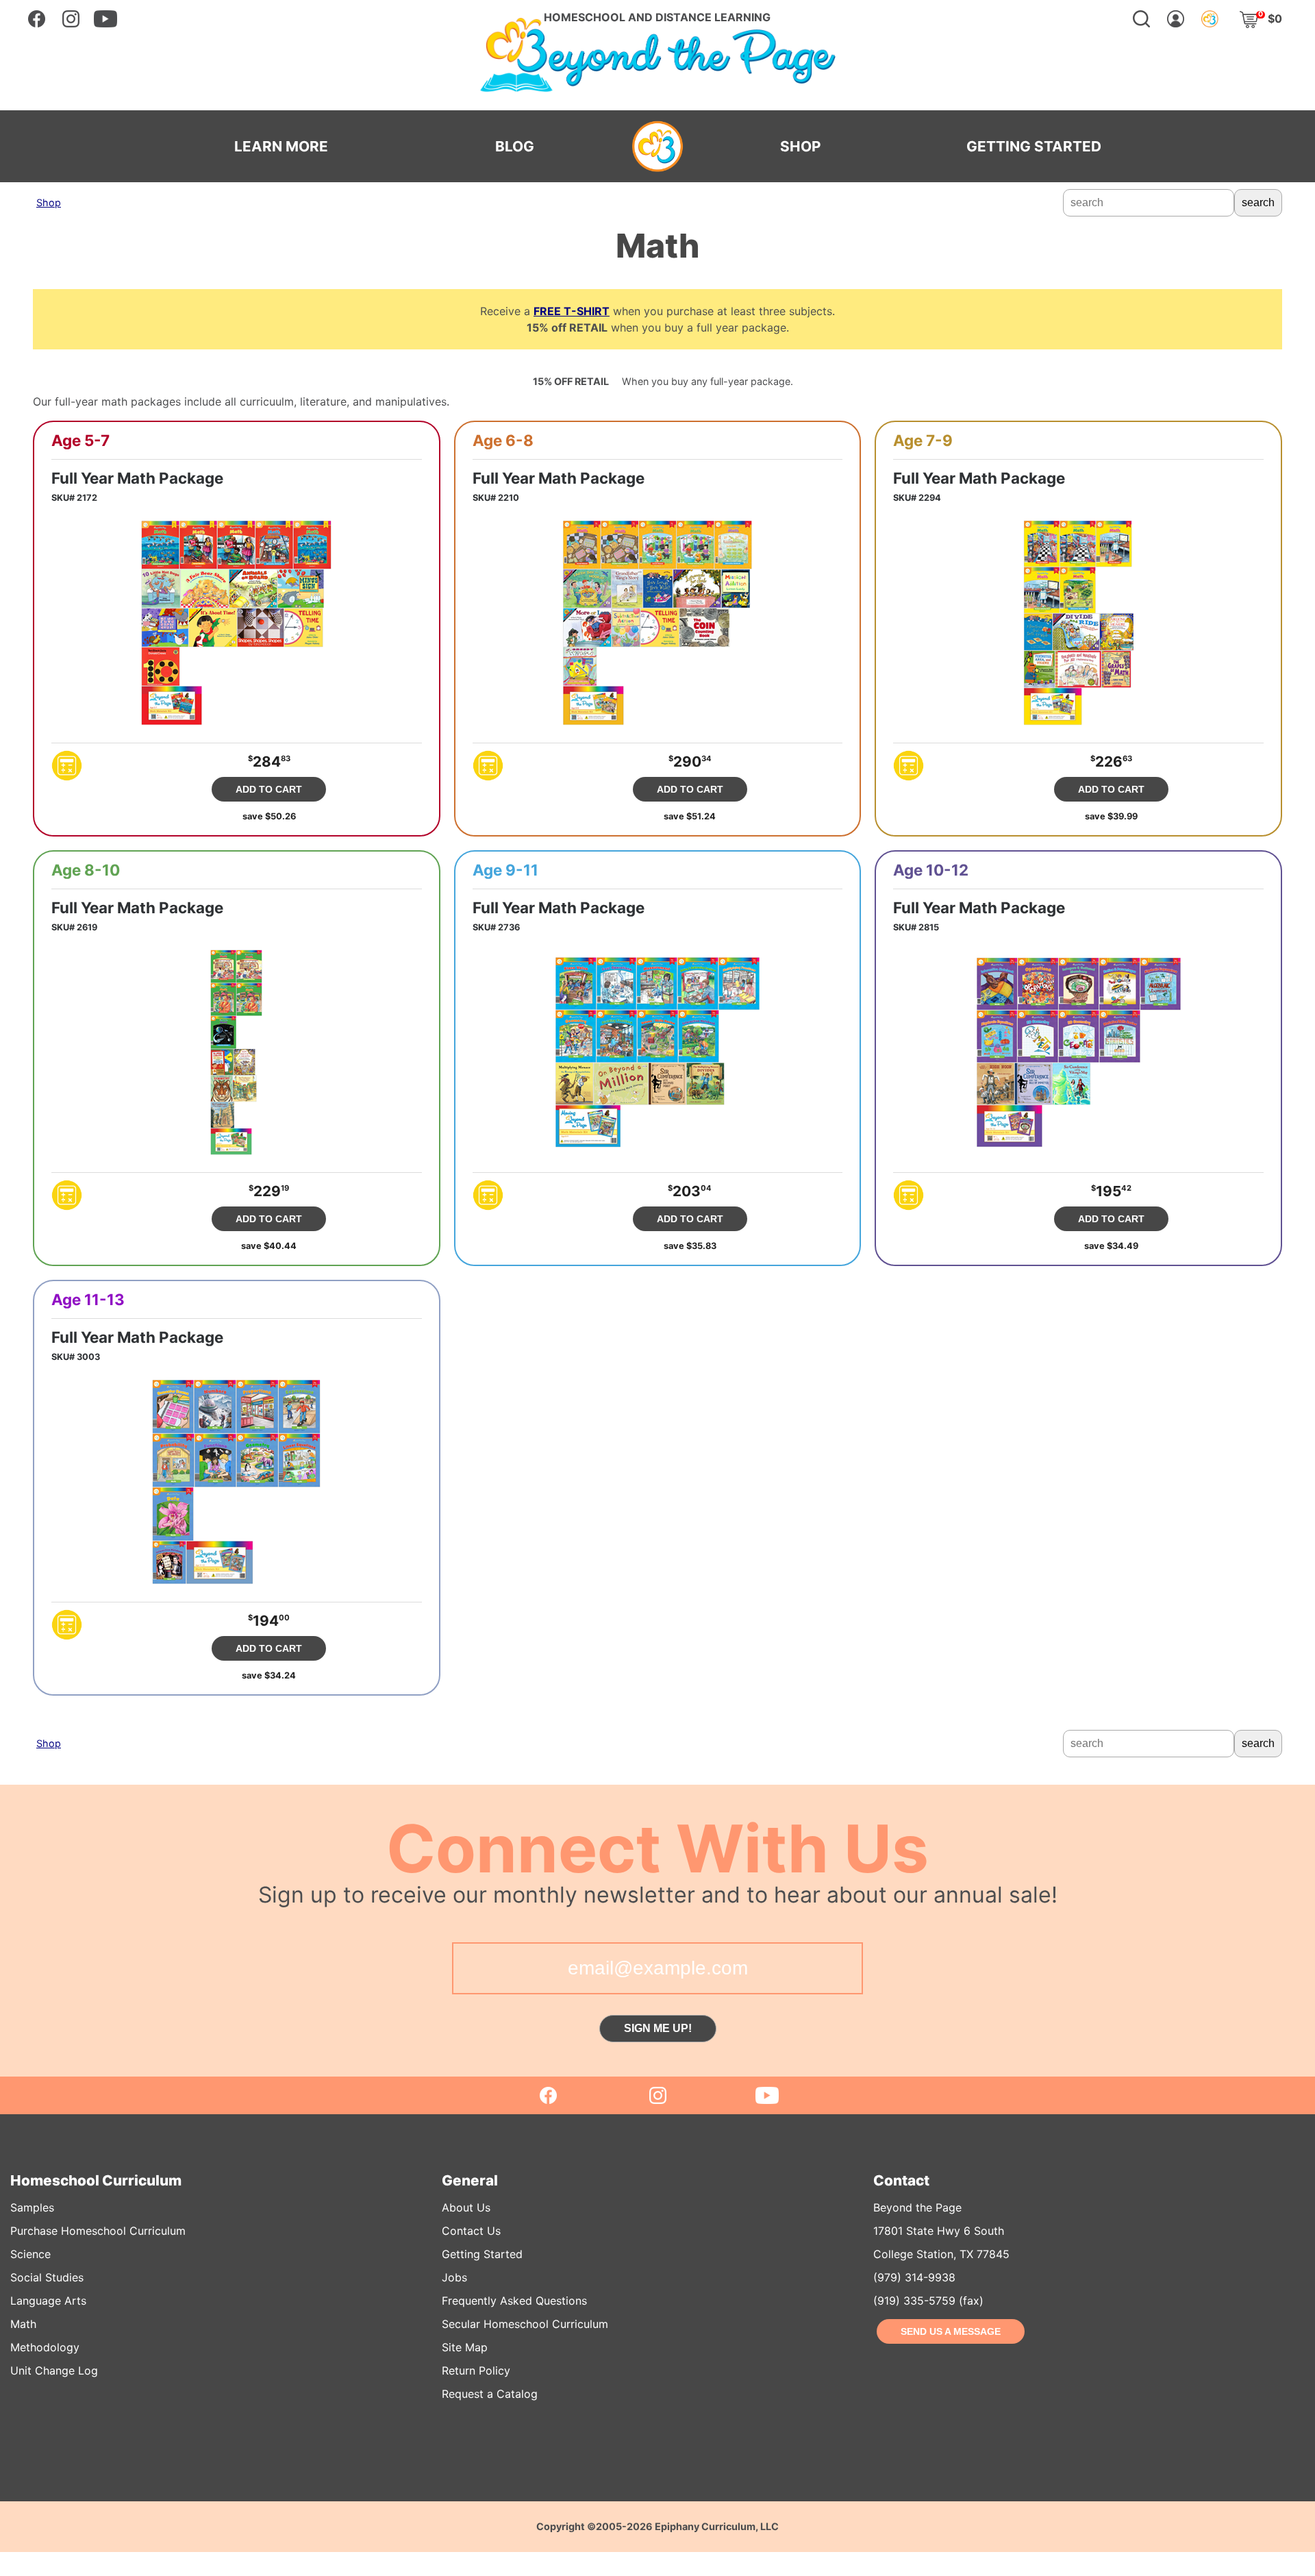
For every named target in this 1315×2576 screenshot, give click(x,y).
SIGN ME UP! (658, 2028)
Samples (32, 2207)
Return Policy (476, 2370)
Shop (49, 202)
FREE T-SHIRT (572, 311)
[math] (67, 766)
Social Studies (47, 2277)
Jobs (454, 2277)
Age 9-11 (505, 870)
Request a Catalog (490, 2394)
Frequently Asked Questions (514, 2301)
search (1258, 202)
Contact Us (471, 2231)
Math (23, 2324)
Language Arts (48, 2301)
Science (30, 2254)
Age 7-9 (923, 441)
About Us (466, 2207)
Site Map (465, 2347)
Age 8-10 (86, 870)
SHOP (800, 147)
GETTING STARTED (1034, 147)
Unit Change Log (54, 2370)
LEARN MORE (281, 147)
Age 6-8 (503, 441)
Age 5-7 (80, 441)
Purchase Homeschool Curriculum (98, 2231)
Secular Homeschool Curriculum (525, 2324)
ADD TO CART (269, 789)
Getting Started (482, 2254)
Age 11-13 (88, 1300)
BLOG (515, 147)
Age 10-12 (931, 870)
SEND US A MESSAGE (951, 2331)
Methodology (45, 2347)
